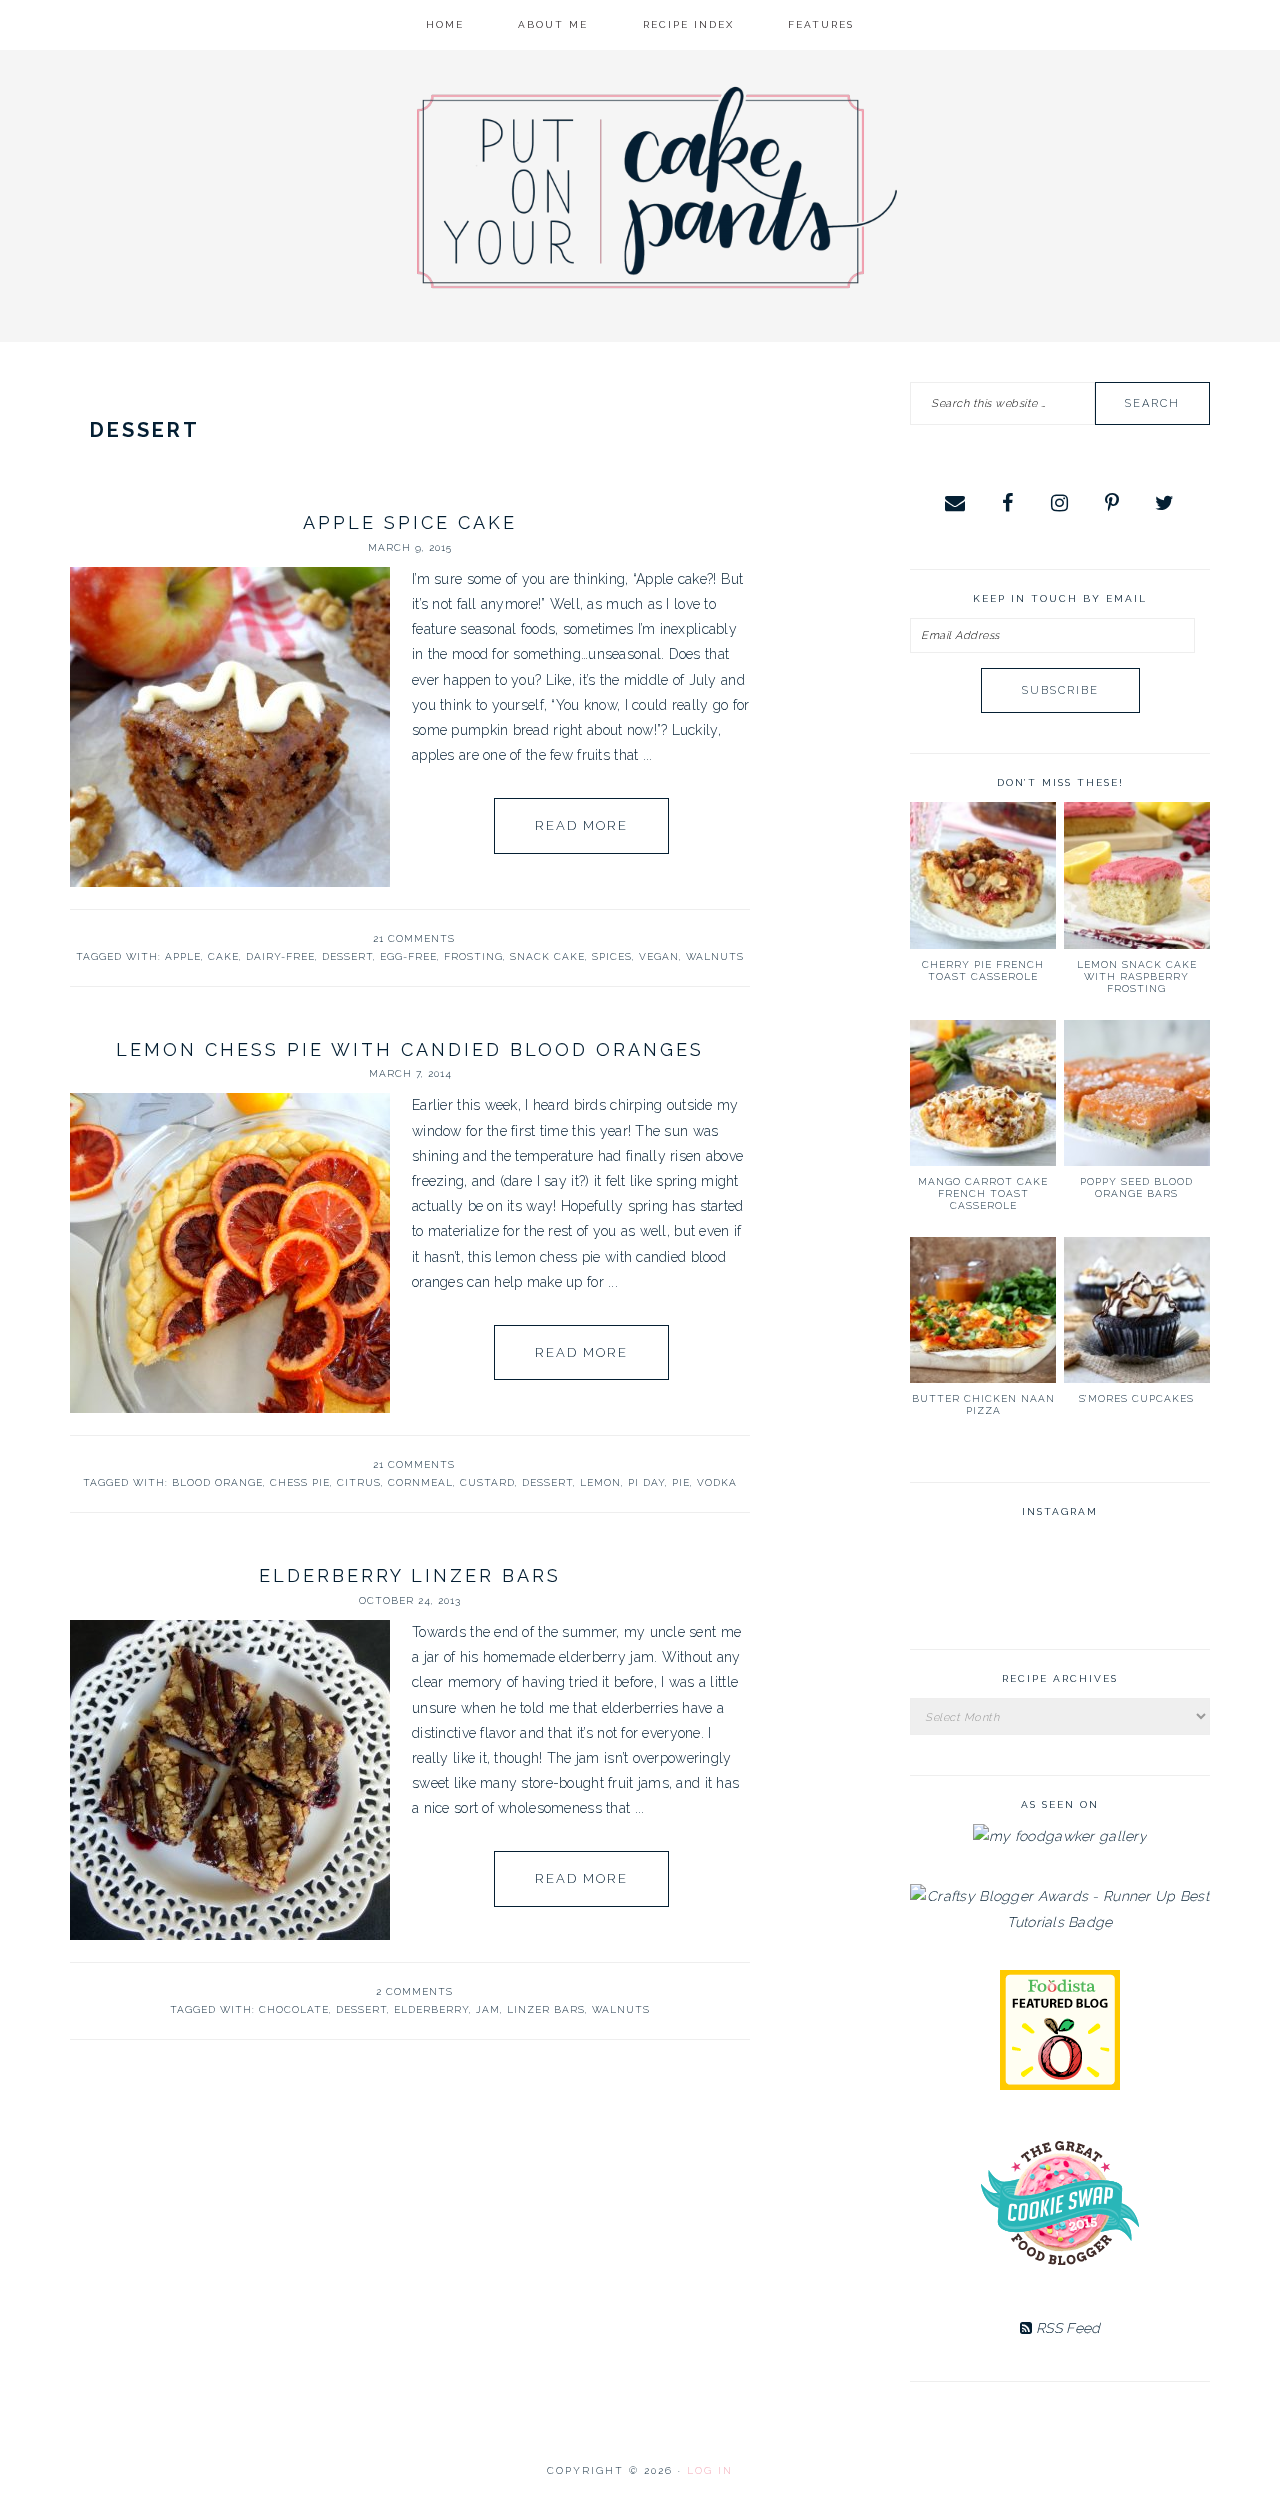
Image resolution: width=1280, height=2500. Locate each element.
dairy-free (280, 956)
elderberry (431, 2009)
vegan (659, 956)
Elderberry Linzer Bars (410, 1575)
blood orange (217, 1482)
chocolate (294, 2009)
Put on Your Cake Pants (657, 187)
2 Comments (414, 1991)
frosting (473, 956)
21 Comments (414, 938)
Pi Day (646, 1482)
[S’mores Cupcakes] (1137, 1310)
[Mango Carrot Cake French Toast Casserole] (983, 1093)
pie (681, 1482)
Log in (710, 2470)
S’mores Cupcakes (1136, 1398)
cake (223, 956)
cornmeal (420, 1482)
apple (183, 956)
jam (488, 2009)
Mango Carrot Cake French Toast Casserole (983, 1193)
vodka (717, 1482)
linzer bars (546, 2009)
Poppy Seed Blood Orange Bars (1136, 1187)
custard (487, 1482)
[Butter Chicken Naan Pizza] (983, 1310)
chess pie (300, 1482)
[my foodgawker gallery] (1060, 1836)
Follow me (1061, 1580)
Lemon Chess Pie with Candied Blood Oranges (410, 1049)
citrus (359, 1482)
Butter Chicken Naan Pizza (983, 1404)
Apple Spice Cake (410, 522)
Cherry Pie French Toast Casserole (983, 970)
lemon (600, 1482)
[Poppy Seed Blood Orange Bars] (1137, 1093)
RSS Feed (1066, 2328)
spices (612, 956)
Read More (581, 825)
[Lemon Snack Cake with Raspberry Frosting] (1137, 875)
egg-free (408, 956)
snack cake (547, 956)
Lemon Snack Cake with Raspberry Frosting (1137, 976)
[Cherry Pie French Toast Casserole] (983, 875)
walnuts (715, 956)
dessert (347, 956)
